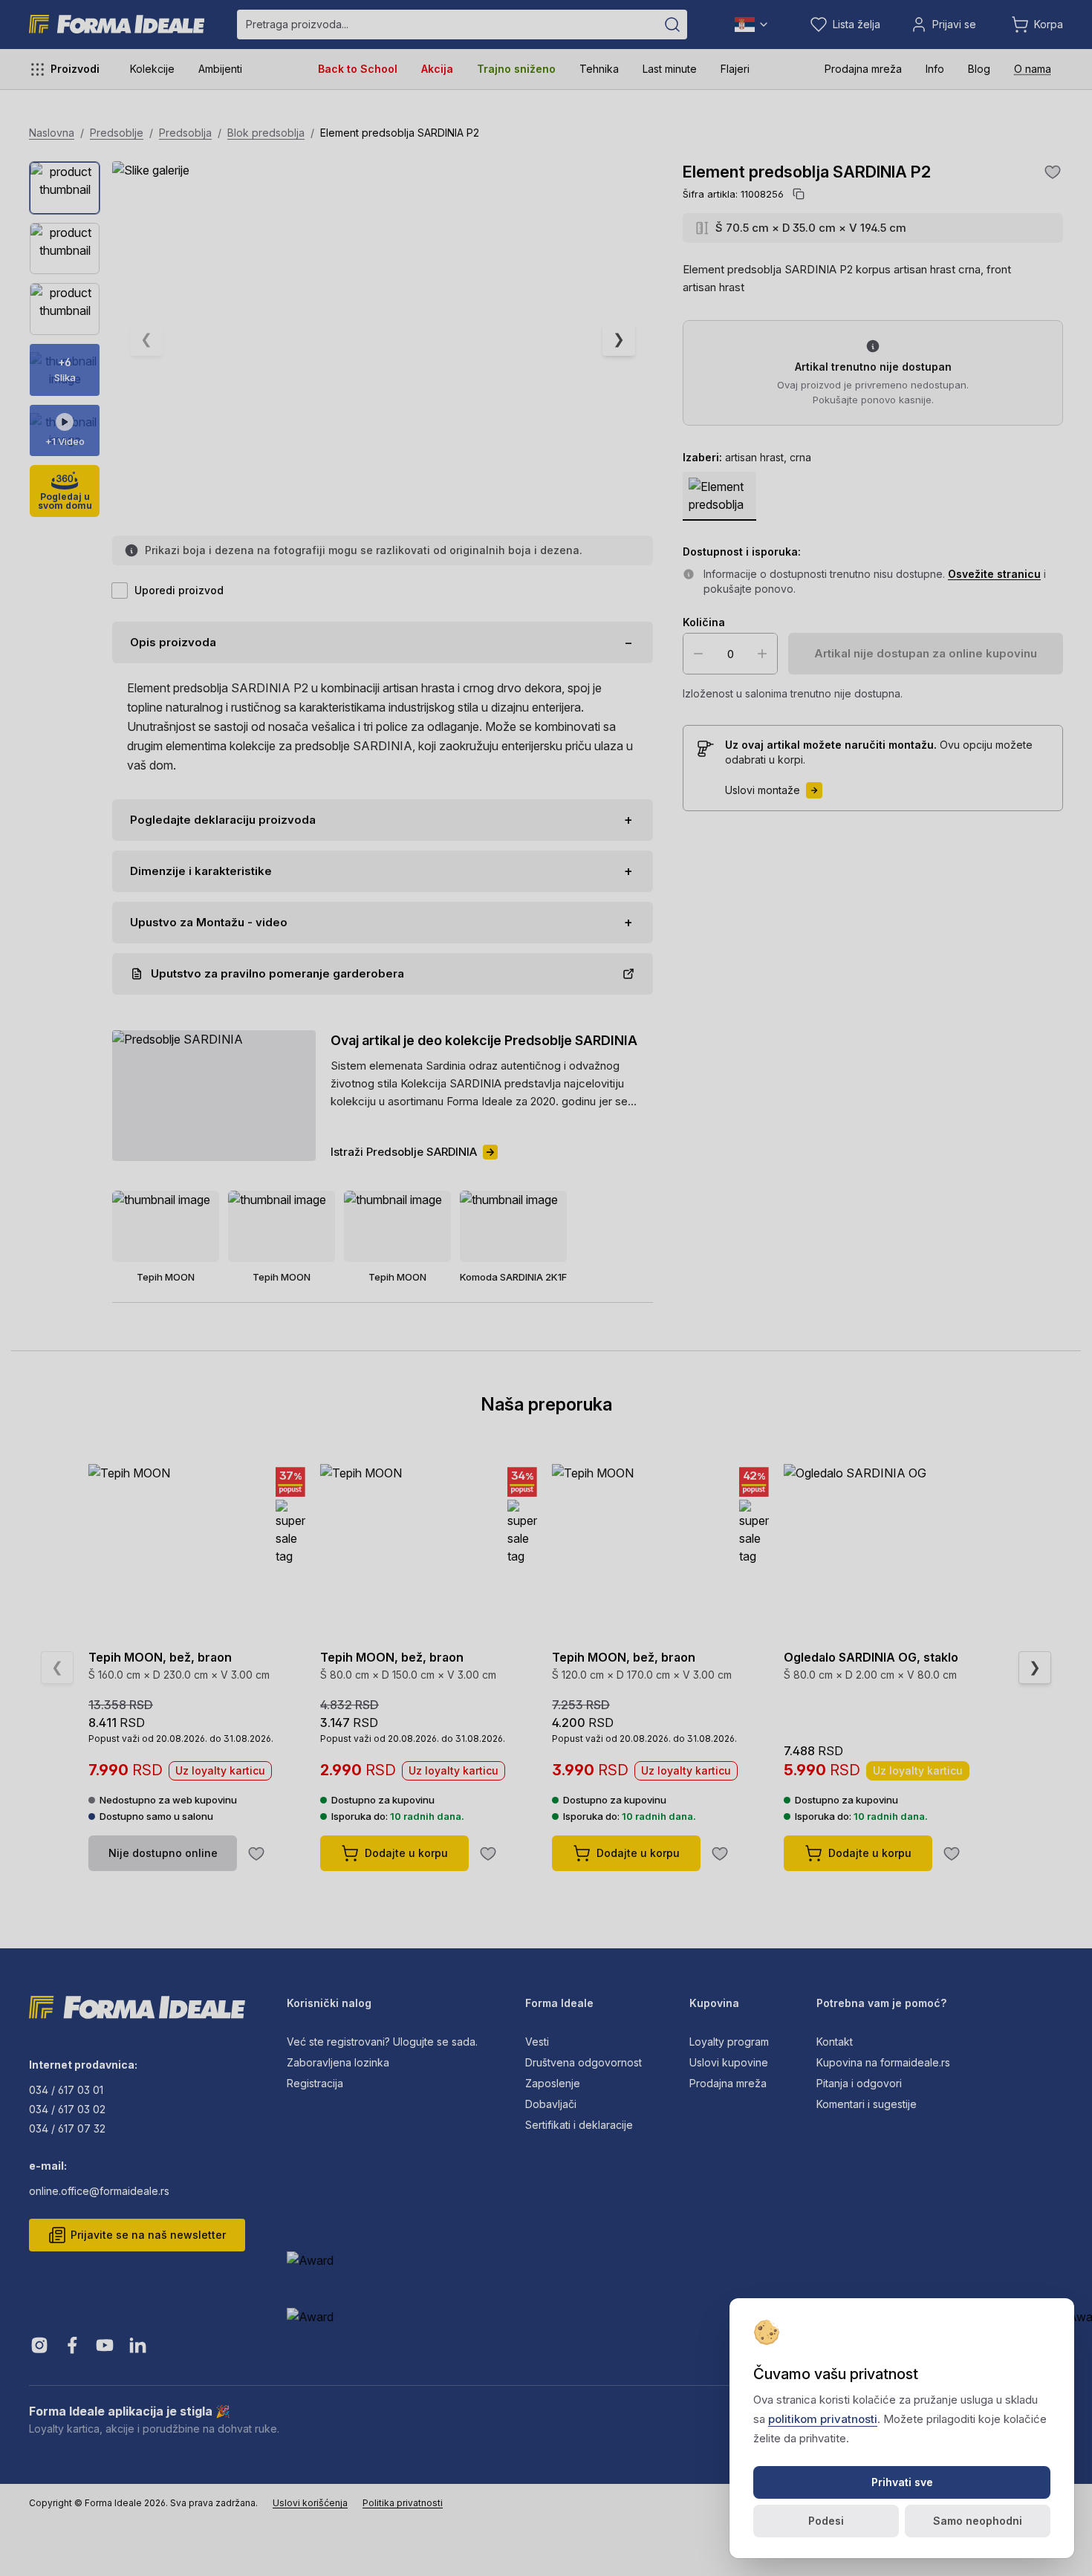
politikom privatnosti (823, 2419)
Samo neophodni (978, 2521)
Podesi (826, 2521)
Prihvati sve (902, 2482)
